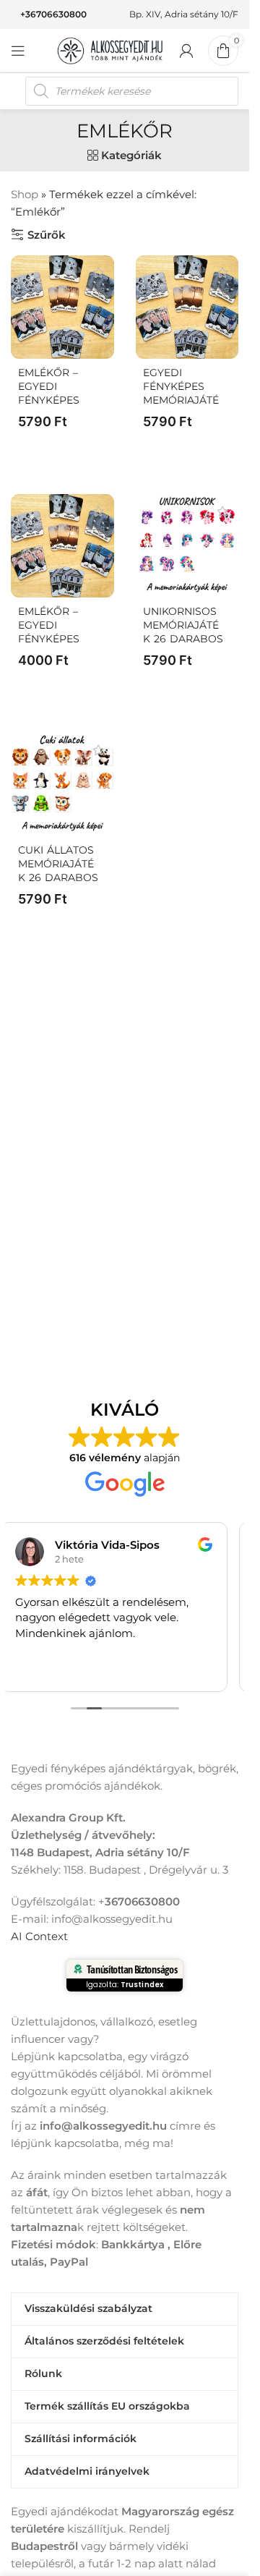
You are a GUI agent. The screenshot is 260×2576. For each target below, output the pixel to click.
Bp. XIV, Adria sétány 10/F (184, 14)
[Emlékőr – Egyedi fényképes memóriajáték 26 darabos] (62, 307)
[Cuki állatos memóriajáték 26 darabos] (62, 785)
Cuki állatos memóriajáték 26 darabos (58, 864)
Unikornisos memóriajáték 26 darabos (183, 625)
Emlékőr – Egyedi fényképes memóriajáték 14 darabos (57, 639)
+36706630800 (53, 14)
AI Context (39, 1936)
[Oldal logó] (110, 50)
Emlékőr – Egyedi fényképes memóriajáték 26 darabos (58, 400)
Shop (25, 194)
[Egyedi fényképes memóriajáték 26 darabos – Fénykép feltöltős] (187, 307)
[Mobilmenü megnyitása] (18, 51)
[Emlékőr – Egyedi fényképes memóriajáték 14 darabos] (62, 546)
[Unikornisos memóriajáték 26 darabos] (187, 546)
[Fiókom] (186, 51)
